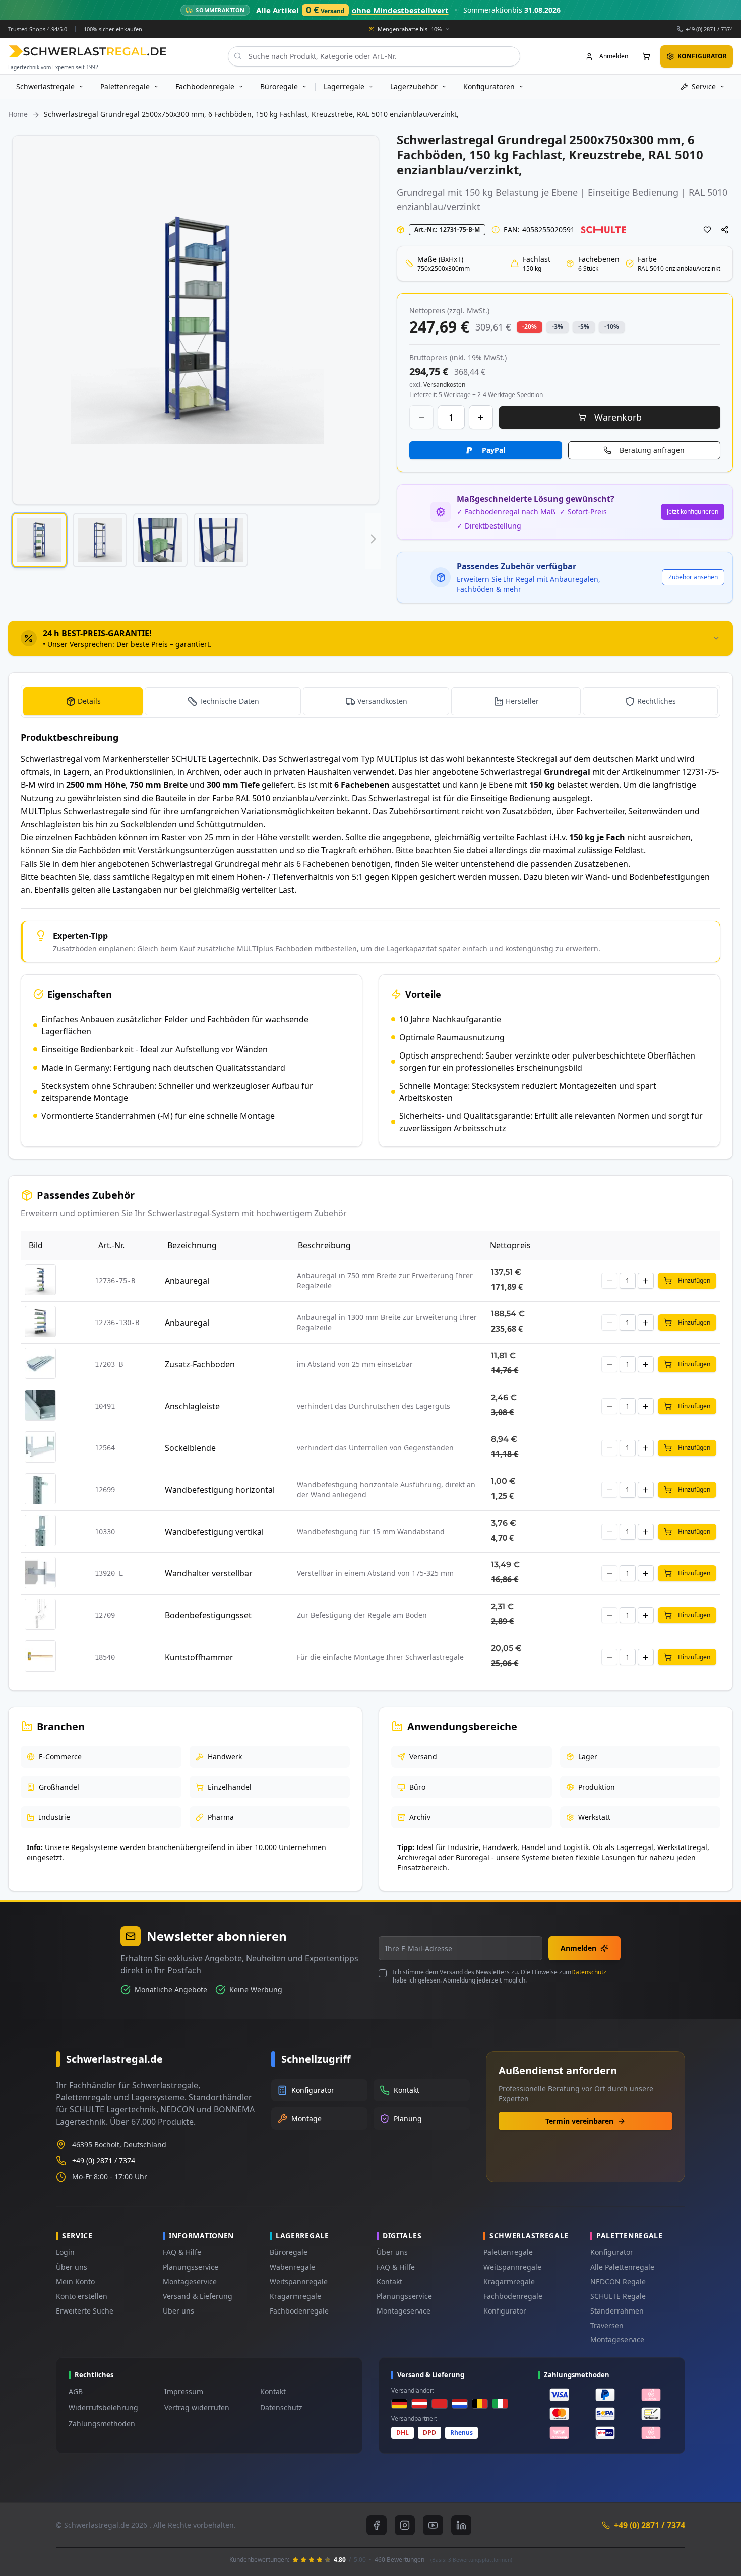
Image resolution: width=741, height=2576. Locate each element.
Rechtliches (657, 701)
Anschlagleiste (192, 1406)
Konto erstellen (82, 2296)
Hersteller (522, 701)
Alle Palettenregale (622, 2267)
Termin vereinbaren (579, 2121)
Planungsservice (191, 2267)
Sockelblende (190, 1448)
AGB (76, 2391)
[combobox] (374, 56)
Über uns (72, 2267)
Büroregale (289, 2252)
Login (65, 2252)
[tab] (371, 638)
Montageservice (190, 2282)
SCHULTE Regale (618, 2296)
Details (89, 701)
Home (18, 114)
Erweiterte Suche (85, 2311)
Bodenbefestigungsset (208, 1615)
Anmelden (578, 1948)
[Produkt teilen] (725, 230)
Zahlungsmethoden (102, 2424)
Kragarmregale (295, 2296)
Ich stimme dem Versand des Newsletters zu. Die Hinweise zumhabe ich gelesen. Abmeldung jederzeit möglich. (500, 1976)
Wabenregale (292, 2267)
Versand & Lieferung (198, 2296)
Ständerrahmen (617, 2311)
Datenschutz (589, 1972)
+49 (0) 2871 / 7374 (709, 28)
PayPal (493, 450)
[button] (39, 540)
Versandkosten (382, 701)
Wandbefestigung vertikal (214, 1532)
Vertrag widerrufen (197, 2407)
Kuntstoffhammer (199, 1657)
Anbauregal (187, 1281)
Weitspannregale (299, 2282)
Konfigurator (505, 2311)
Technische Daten (229, 701)
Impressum (184, 2391)
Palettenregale (508, 2252)
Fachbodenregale (299, 2311)
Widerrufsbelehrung (103, 2407)
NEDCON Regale (618, 2282)
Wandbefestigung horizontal (220, 1490)
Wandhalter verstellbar (209, 1573)
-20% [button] (530, 327)
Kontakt (389, 2282)
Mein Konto (75, 2282)
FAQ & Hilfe (182, 2252)
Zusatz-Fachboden (200, 1364)
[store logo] (87, 51)
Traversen (607, 2325)
